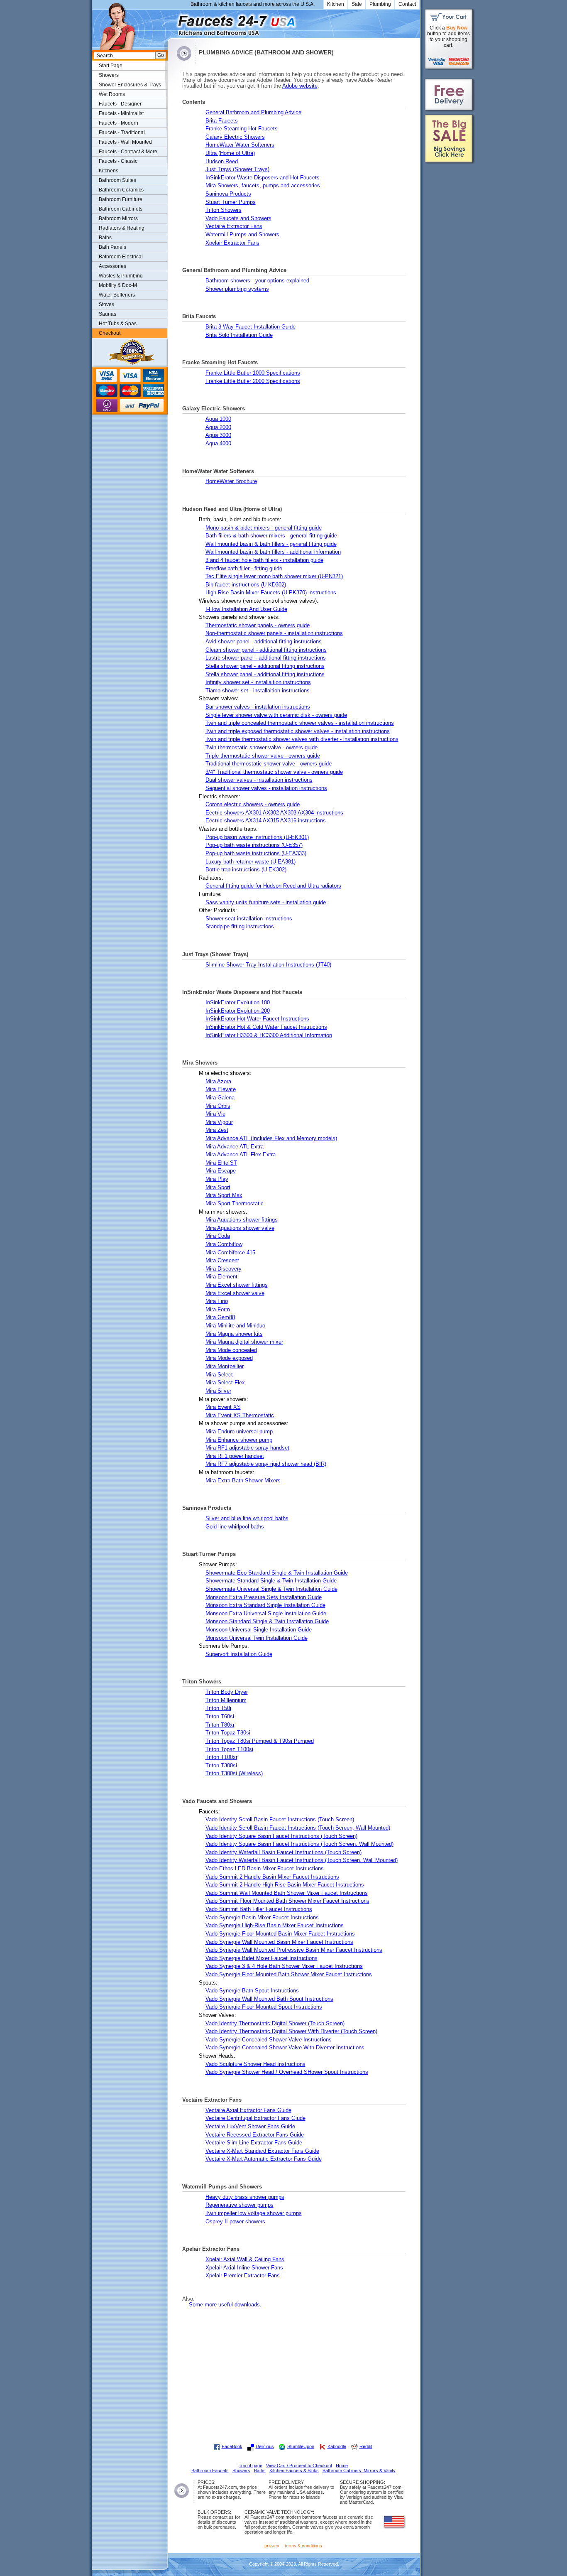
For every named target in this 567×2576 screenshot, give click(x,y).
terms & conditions (303, 2546)
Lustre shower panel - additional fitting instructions (266, 658)
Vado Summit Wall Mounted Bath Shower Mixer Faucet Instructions (287, 1893)
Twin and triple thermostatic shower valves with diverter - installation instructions (302, 739)
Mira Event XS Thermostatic (240, 1416)
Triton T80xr (220, 1725)
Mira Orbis (218, 1106)
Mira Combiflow (224, 1244)
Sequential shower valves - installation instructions (266, 788)
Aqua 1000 (218, 419)
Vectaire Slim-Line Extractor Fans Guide (254, 2143)
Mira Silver (218, 1391)
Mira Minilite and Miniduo (235, 1326)
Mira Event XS (223, 1407)
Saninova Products (228, 194)
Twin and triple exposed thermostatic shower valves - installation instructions (298, 731)
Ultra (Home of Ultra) (230, 153)
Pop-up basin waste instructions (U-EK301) (257, 837)
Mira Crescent (222, 1261)
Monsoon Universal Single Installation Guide (259, 1630)
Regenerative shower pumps (240, 2205)
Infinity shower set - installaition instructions (258, 682)
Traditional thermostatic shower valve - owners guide (269, 764)
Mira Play (217, 1179)
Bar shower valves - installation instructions (258, 707)
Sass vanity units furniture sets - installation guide (266, 903)
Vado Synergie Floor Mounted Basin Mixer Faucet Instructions (280, 1934)
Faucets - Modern (119, 123)
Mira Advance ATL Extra (235, 1147)
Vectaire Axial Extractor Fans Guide (248, 2110)
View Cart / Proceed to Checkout (299, 2466)
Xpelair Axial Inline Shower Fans (244, 2268)
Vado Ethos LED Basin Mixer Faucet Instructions (265, 1869)
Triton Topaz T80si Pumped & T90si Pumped (260, 1741)
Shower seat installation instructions (249, 919)
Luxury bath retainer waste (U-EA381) (251, 862)
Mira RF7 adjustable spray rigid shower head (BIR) (266, 1464)
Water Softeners (117, 295)
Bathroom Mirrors (118, 218)
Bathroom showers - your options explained (257, 281)
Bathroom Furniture (121, 199)
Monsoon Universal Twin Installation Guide (257, 1638)
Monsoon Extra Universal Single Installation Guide (266, 1614)
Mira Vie (215, 1114)
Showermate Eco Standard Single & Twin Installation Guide (277, 1573)
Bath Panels (112, 247)
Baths (105, 238)
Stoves (106, 304)
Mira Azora (218, 1082)
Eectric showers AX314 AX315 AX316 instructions (266, 821)
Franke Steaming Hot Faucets (242, 129)
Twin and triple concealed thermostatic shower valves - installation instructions (300, 723)
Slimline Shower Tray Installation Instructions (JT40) (268, 965)
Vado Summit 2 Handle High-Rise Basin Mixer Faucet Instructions (285, 1885)
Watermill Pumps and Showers (242, 235)
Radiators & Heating (122, 228)
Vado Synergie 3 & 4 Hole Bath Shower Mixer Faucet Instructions (284, 1966)
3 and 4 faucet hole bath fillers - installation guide (264, 560)
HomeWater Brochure (231, 481)
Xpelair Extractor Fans (232, 243)
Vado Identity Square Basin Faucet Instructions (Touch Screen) (281, 1836)
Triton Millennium (226, 1700)
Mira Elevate (221, 1089)
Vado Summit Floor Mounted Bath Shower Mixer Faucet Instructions (287, 1901)
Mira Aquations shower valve (240, 1228)
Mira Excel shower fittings (237, 1285)
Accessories (112, 266)
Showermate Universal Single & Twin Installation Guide (271, 1589)
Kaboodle (337, 2446)
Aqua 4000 (218, 444)
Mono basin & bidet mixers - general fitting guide (264, 528)
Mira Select (219, 1375)
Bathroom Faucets (210, 2471)
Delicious (265, 2446)
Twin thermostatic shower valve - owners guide (262, 748)
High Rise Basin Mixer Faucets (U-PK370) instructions (271, 593)
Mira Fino (217, 1301)
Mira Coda (218, 1236)
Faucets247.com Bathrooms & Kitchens (172, 22)
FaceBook (232, 2446)
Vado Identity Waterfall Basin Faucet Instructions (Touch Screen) (283, 1852)
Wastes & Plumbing (121, 276)
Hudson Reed (222, 162)
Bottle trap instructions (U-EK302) (246, 870)
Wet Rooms (112, 94)
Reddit (366, 2446)
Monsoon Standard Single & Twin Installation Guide (267, 1622)
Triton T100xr (221, 1757)
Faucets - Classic (118, 161)
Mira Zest (217, 1130)
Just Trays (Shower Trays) (237, 169)
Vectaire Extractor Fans (234, 226)
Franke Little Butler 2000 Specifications (253, 381)
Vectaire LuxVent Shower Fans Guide (250, 2127)
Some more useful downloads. (225, 2305)
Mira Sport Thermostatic (235, 1204)
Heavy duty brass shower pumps (245, 2197)
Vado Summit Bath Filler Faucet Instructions (259, 1909)
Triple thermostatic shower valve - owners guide (263, 756)
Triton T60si (220, 1717)
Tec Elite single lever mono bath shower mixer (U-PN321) (274, 577)
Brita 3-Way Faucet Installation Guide (251, 327)
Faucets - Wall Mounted (125, 142)
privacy (272, 2546)
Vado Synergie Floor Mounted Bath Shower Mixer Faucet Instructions (289, 1975)
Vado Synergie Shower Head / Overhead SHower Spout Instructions (287, 2072)
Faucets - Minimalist (121, 113)
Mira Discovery (224, 1269)
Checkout (110, 333)
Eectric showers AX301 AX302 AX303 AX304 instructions (274, 813)
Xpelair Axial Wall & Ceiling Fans (245, 2260)
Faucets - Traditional (122, 132)
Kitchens (109, 171)
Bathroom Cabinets (121, 209)
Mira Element (221, 1277)
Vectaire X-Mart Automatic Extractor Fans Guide (264, 2159)
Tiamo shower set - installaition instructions (258, 691)
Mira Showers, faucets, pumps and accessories (263, 186)
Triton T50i (218, 1708)
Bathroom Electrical (121, 257)
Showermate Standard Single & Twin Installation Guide (271, 1581)
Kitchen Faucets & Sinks (294, 2471)
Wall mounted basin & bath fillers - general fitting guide (271, 544)
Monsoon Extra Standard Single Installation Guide (265, 1605)
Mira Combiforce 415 (230, 1253)
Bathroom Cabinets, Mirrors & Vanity (359, 2471)
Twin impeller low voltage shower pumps (254, 2213)
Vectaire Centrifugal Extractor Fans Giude (255, 2118)
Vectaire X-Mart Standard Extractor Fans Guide (262, 2151)
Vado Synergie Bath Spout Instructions (252, 1991)
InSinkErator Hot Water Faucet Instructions (257, 1019)
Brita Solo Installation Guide (239, 335)
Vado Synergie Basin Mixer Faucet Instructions (262, 1918)
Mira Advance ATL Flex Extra (241, 1155)
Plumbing (380, 4)
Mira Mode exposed (229, 1358)
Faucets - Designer (120, 104)
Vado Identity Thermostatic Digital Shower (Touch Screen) (275, 2024)
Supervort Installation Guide (239, 1654)
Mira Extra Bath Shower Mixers (243, 1481)
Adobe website (300, 86)
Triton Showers (224, 210)
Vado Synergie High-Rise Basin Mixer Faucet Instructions (275, 1926)
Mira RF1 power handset (235, 1456)
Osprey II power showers (235, 2222)
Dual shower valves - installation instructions (259, 780)
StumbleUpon (301, 2446)
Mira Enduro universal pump (239, 1432)
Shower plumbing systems (237, 289)
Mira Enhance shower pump (239, 1440)
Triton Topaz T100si (229, 1749)
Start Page (111, 66)
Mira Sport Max (224, 1195)
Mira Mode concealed (231, 1350)
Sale (357, 4)
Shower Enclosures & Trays (130, 85)
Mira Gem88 (220, 1317)
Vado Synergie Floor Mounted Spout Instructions (264, 2007)
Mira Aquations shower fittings (242, 1220)
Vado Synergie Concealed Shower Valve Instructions (269, 2040)
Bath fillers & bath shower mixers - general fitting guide (271, 536)
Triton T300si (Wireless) (234, 1774)
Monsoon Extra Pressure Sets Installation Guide (264, 1597)
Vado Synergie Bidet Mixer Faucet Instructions (262, 1958)
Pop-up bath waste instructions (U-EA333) (256, 854)
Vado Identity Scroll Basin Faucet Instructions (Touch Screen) (280, 1820)
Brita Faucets (222, 121)
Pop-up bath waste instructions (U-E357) (254, 845)
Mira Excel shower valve (235, 1293)
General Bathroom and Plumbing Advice (253, 113)
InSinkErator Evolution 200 (238, 1011)
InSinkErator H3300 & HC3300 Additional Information (269, 1035)
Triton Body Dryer (227, 1692)
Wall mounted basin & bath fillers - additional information (273, 552)
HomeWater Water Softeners (240, 145)
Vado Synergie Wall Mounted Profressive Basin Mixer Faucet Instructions (294, 1950)
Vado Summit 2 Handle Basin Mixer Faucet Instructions (272, 1877)
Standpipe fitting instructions (240, 927)
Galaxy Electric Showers (235, 137)
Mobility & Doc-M (118, 285)
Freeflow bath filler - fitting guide (244, 569)
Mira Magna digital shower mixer (244, 1342)
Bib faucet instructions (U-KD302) (246, 585)
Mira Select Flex (225, 1383)
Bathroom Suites (117, 180)
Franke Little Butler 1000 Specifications (253, 373)
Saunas (108, 314)
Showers (109, 75)
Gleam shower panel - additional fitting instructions (266, 650)
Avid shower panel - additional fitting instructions (264, 642)
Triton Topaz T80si (228, 1733)
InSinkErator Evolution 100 (238, 1003)
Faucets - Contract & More (128, 152)
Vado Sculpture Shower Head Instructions (255, 2064)
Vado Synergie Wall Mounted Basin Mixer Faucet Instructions (279, 1942)
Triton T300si (221, 1766)
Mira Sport (218, 1187)
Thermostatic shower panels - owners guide (258, 626)
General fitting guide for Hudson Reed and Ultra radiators (273, 886)
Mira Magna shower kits (234, 1334)
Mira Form (218, 1310)
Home (342, 2466)
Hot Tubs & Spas (118, 324)
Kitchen (336, 4)
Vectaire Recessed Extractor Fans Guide (255, 2135)
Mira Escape (221, 1171)
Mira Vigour (219, 1122)
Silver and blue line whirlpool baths (247, 1519)
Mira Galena (220, 1098)
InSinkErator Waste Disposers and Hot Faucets (263, 178)
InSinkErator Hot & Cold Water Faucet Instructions (266, 1027)
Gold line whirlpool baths (235, 1527)
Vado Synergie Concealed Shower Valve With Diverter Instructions (285, 2048)
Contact (407, 4)
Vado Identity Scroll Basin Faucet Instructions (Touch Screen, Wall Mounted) (298, 1828)
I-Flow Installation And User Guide (246, 609)
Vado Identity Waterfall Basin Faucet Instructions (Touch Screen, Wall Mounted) (302, 1860)
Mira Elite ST (221, 1163)
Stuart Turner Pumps (231, 202)
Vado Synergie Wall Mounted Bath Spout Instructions (269, 1999)
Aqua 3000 (218, 435)
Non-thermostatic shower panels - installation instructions (274, 633)
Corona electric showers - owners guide (253, 805)
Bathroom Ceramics (121, 190)
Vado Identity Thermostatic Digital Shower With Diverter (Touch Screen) (291, 2031)
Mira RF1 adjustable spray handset (247, 1448)
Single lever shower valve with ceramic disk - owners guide (276, 715)
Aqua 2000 (218, 427)
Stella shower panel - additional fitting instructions (265, 666)
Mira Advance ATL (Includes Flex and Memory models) (271, 1138)
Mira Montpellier (225, 1367)
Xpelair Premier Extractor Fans (243, 2276)
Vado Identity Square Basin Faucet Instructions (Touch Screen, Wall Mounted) (299, 1844)
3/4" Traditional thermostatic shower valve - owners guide (274, 772)
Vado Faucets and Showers (238, 218)
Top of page (251, 2466)
